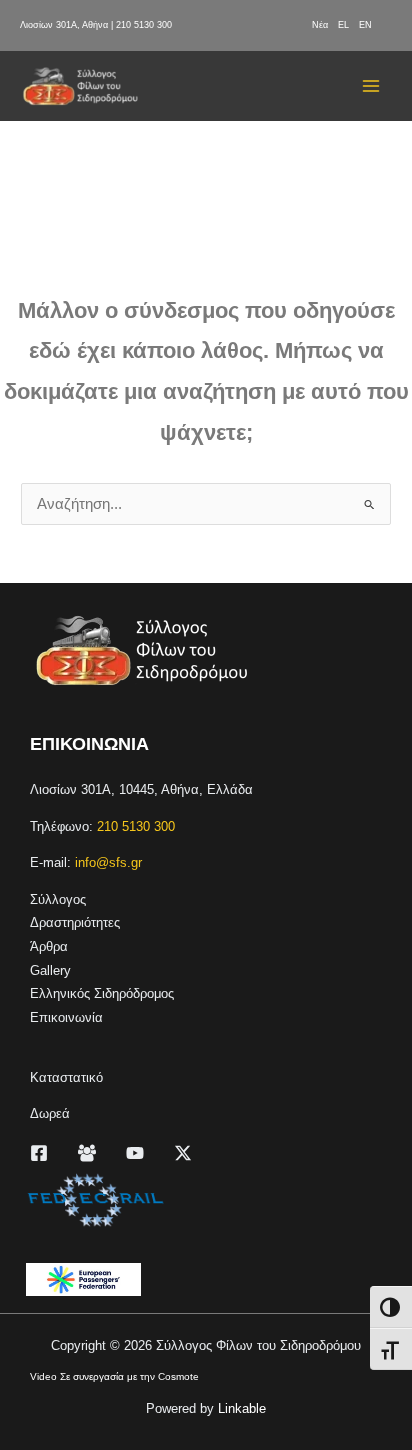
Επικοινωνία (66, 1017)
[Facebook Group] (87, 1153)
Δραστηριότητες (75, 922)
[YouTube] (135, 1153)
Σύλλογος (58, 899)
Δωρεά (50, 1113)
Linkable (242, 1408)
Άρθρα (49, 946)
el (343, 25)
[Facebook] (39, 1153)
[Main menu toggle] (371, 86)
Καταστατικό (66, 1077)
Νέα (320, 25)
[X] (183, 1153)
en (365, 25)
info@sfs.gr (108, 862)
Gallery (50, 970)
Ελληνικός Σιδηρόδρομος (102, 993)
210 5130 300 (144, 25)
